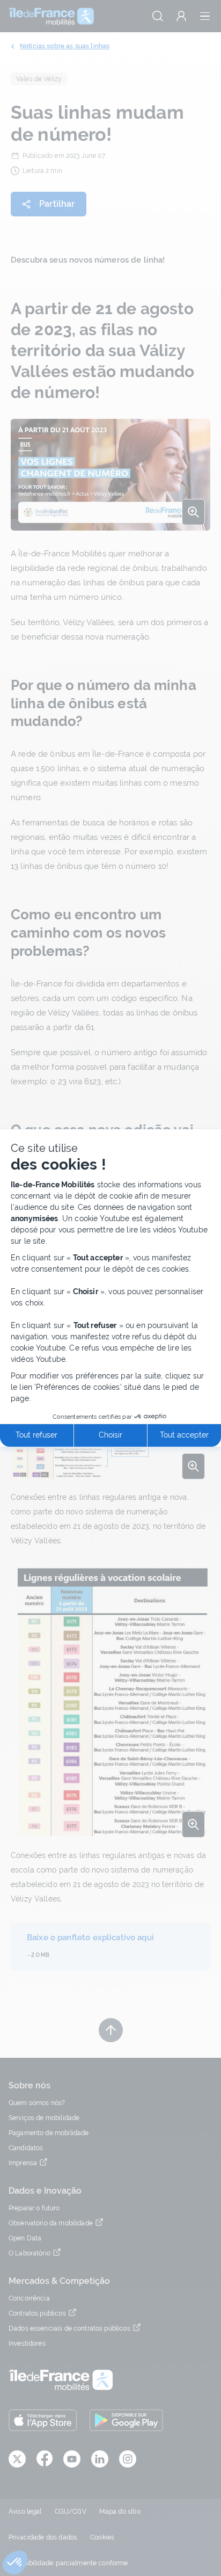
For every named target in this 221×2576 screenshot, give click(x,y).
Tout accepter (184, 1435)
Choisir (110, 1435)
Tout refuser (36, 1435)
